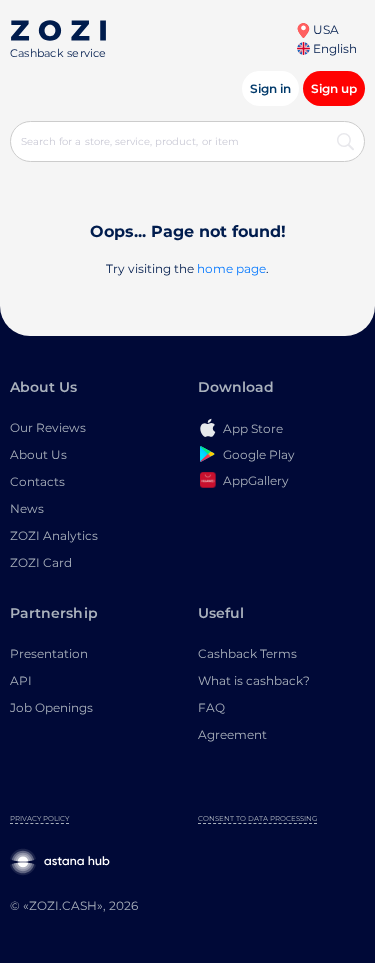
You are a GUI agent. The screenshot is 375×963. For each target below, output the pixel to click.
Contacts (37, 481)
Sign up (334, 88)
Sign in (270, 88)
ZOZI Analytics (54, 535)
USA (324, 29)
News (27, 508)
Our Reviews (48, 427)
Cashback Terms (247, 653)
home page (231, 268)
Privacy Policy (39, 818)
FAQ (211, 707)
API (21, 680)
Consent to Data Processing (257, 818)
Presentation (49, 653)
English (333, 48)
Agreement (232, 734)
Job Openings (51, 707)
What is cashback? (254, 680)
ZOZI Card (41, 562)
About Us (38, 454)
